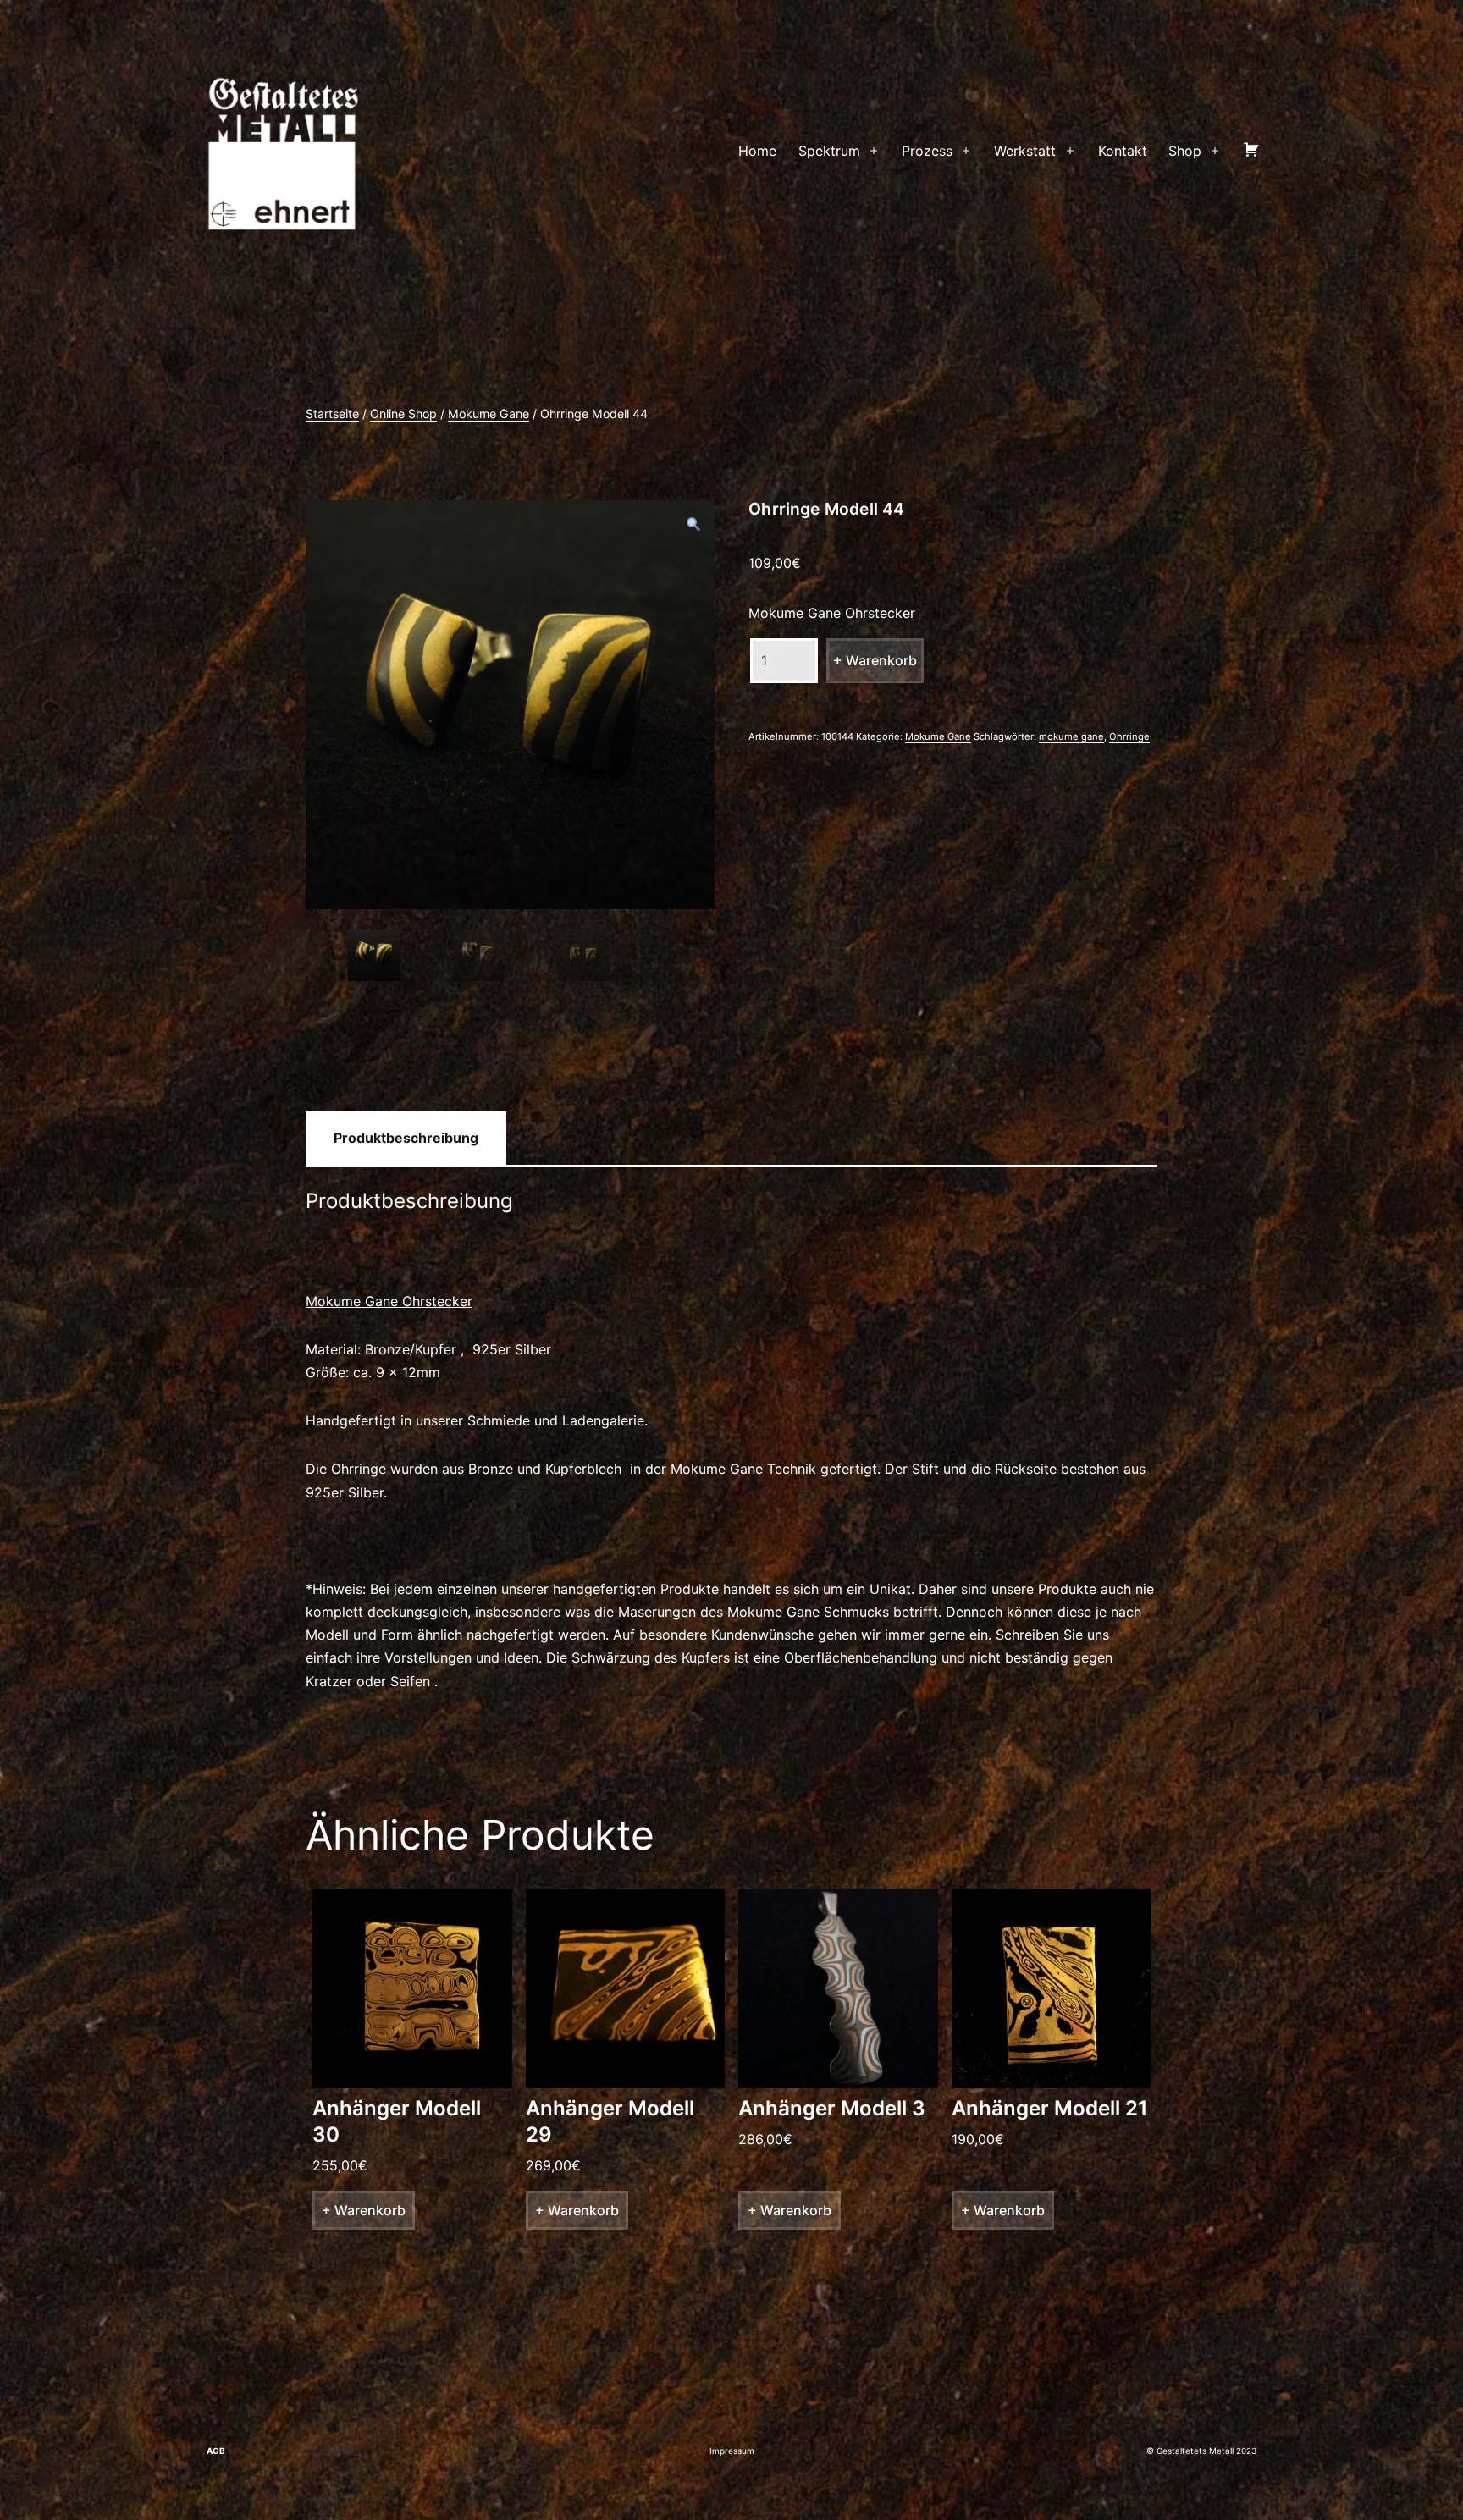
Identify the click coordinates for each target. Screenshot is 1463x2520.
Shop (1185, 151)
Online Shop (403, 414)
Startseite (332, 414)
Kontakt (1123, 151)
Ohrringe (1129, 736)
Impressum (732, 2451)
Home (757, 151)
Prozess (927, 151)
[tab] (406, 1138)
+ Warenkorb (875, 660)
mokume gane (1071, 736)
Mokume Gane (489, 414)
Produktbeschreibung (406, 1138)
